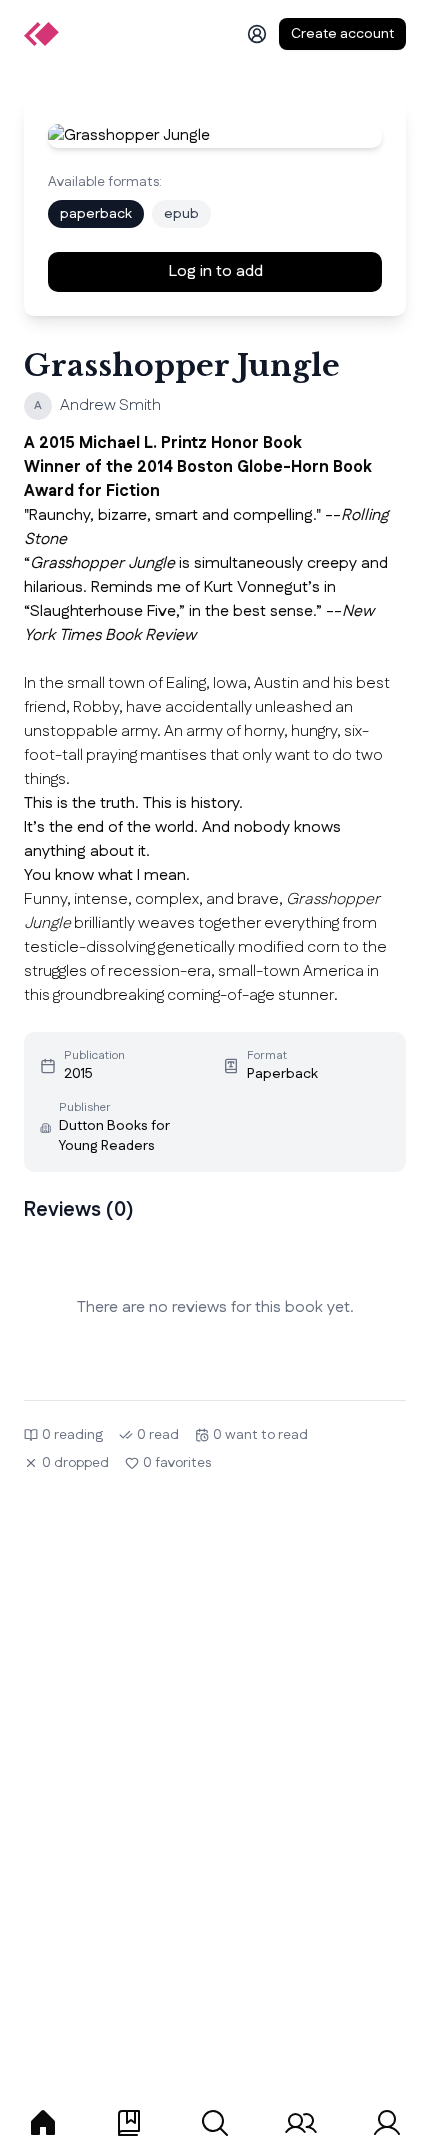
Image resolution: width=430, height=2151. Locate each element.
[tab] (43, 2123)
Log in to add (215, 271)
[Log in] (257, 34)
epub (181, 214)
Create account (342, 34)
